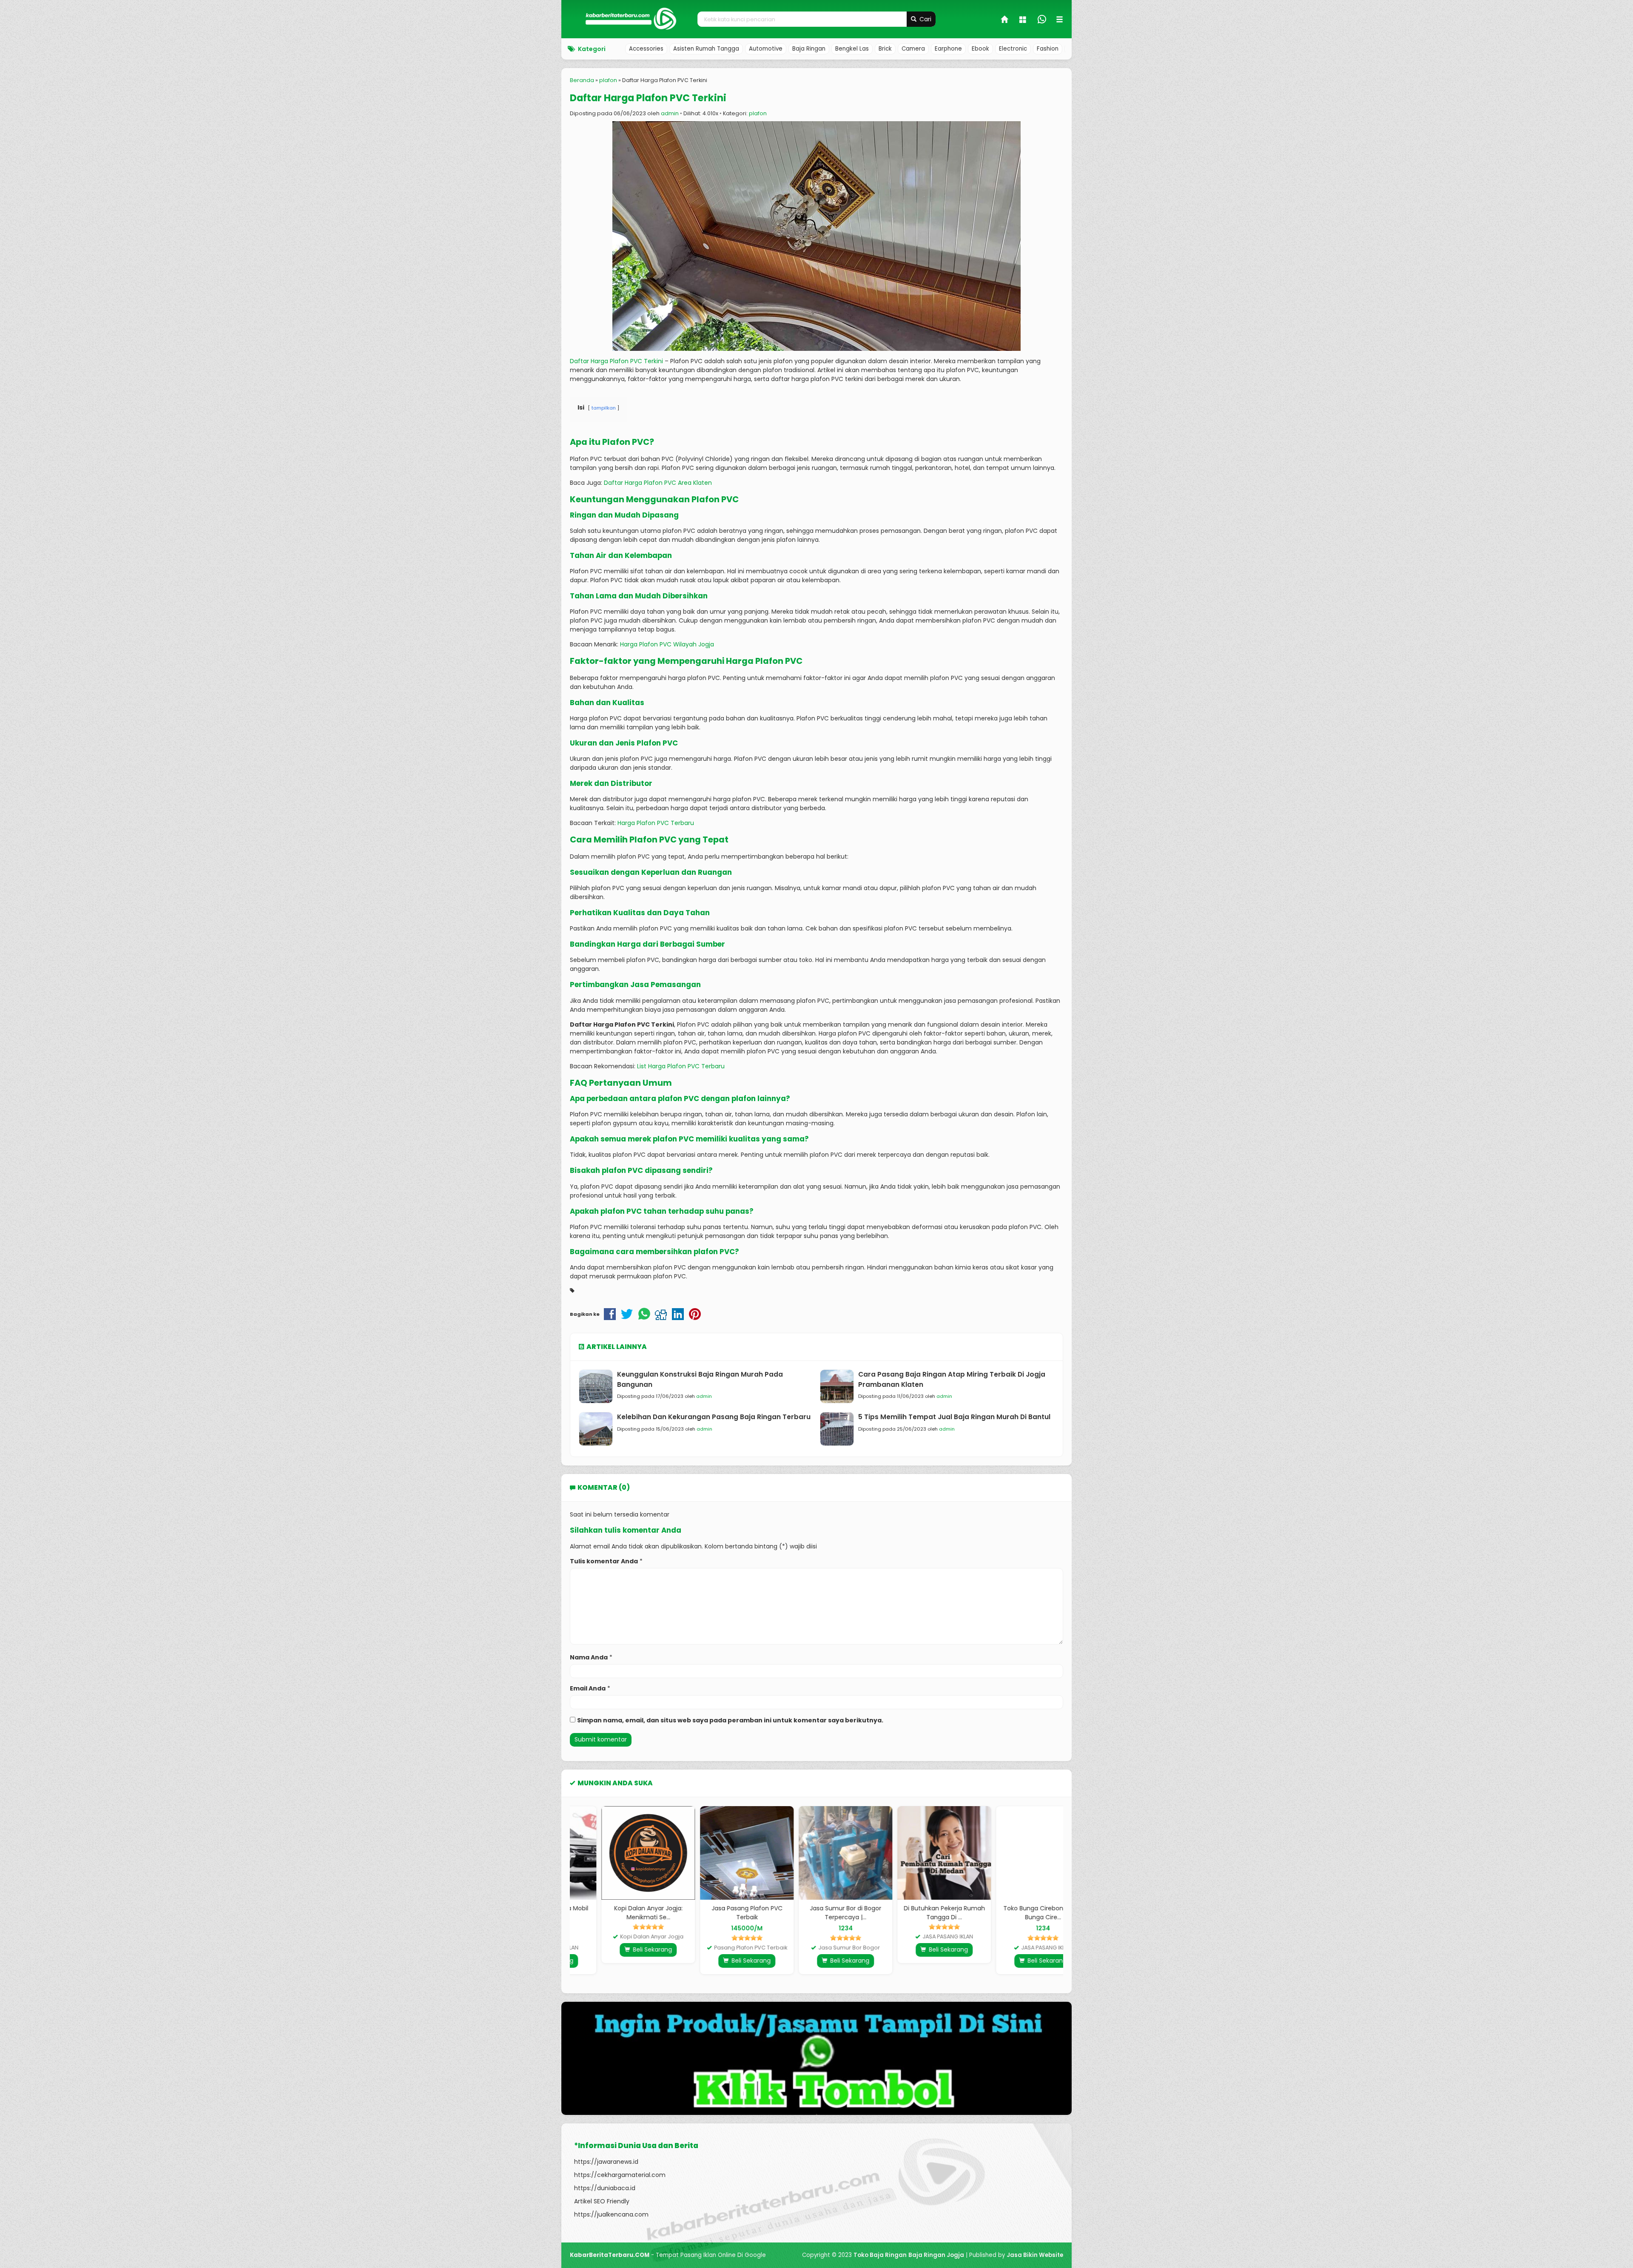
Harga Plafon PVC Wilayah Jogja (667, 644)
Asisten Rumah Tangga (706, 49)
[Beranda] (1005, 20)
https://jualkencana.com (611, 2214)
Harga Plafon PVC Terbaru (656, 823)
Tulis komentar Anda (604, 1561)
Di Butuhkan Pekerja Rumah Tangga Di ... (915, 1913)
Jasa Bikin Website (1035, 2255)
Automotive (766, 49)
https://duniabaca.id (605, 2188)
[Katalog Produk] (1024, 20)
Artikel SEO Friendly (602, 2201)
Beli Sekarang (623, 1949)
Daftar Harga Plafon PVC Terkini (648, 98)
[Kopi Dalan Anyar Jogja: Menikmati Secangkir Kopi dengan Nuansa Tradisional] (619, 1853)
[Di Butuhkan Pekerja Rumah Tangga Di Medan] (915, 1853)
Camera (913, 49)
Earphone (948, 49)
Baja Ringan (809, 49)
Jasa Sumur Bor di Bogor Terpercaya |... (816, 1913)
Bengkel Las (852, 49)
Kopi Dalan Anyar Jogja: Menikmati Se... (619, 1913)
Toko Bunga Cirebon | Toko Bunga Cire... (1014, 1913)
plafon (758, 113)
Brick (885, 49)
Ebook (980, 49)
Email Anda (588, 1688)
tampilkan (604, 408)
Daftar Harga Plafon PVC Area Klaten (658, 483)
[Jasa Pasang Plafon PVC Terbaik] (718, 1853)
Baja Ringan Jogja (936, 2255)
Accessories (646, 49)
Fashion (1048, 49)
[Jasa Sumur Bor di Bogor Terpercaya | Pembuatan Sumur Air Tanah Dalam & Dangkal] (816, 1853)
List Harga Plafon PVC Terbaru (681, 1066)
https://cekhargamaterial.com (620, 2175)
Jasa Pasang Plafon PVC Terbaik (718, 1913)
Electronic (1013, 49)
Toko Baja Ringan (880, 2255)
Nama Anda (589, 1657)
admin (670, 113)
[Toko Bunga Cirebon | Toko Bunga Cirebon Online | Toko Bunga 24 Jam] (1014, 1853)
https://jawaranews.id (606, 2162)
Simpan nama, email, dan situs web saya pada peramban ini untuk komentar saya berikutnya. (730, 1720)
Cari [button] (925, 19)
